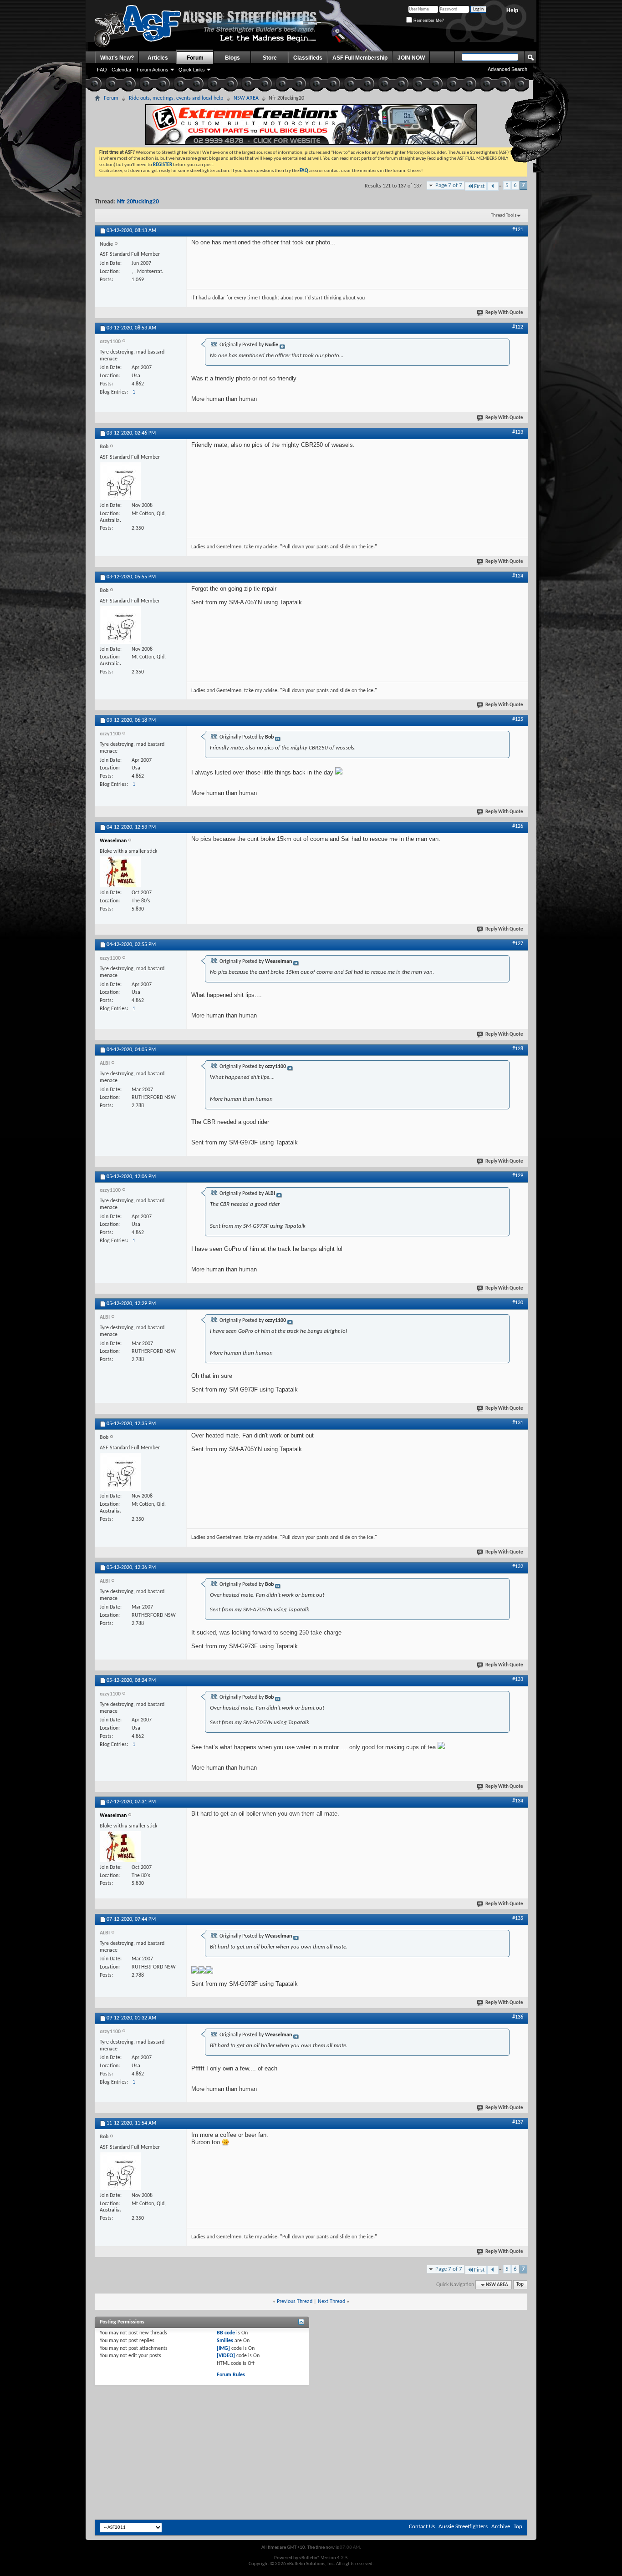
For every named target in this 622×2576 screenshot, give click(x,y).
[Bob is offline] (120, 481)
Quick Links (192, 70)
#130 (518, 1303)
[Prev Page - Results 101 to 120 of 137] (493, 186)
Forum (195, 58)
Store (270, 58)
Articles (158, 58)
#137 (518, 2122)
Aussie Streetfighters (463, 2527)
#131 (518, 1423)
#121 (518, 230)
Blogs (232, 58)
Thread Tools (504, 215)
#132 (518, 1567)
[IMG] (223, 2348)
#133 (518, 1680)
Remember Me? (428, 20)
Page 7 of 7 (449, 185)
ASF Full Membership (360, 58)
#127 (518, 944)
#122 (518, 327)
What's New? (117, 58)
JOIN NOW (411, 58)
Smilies (225, 2341)
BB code (226, 2333)
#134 (518, 1801)
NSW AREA (246, 98)
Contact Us (422, 2527)
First (479, 186)
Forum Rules (231, 2375)
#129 (518, 1176)
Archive (501, 2527)
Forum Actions (153, 70)
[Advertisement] (311, 2410)
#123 (518, 432)
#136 (518, 2017)
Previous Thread (295, 2302)
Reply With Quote (504, 313)
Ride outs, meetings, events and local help (176, 98)
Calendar (122, 70)
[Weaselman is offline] (120, 872)
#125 (518, 719)
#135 (518, 1918)
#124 (518, 576)
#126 (518, 826)
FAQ (102, 70)
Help (512, 10)
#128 (518, 1049)
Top (520, 2285)
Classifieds (308, 58)
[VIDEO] (226, 2356)
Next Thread (331, 2302)
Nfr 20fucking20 (138, 202)
